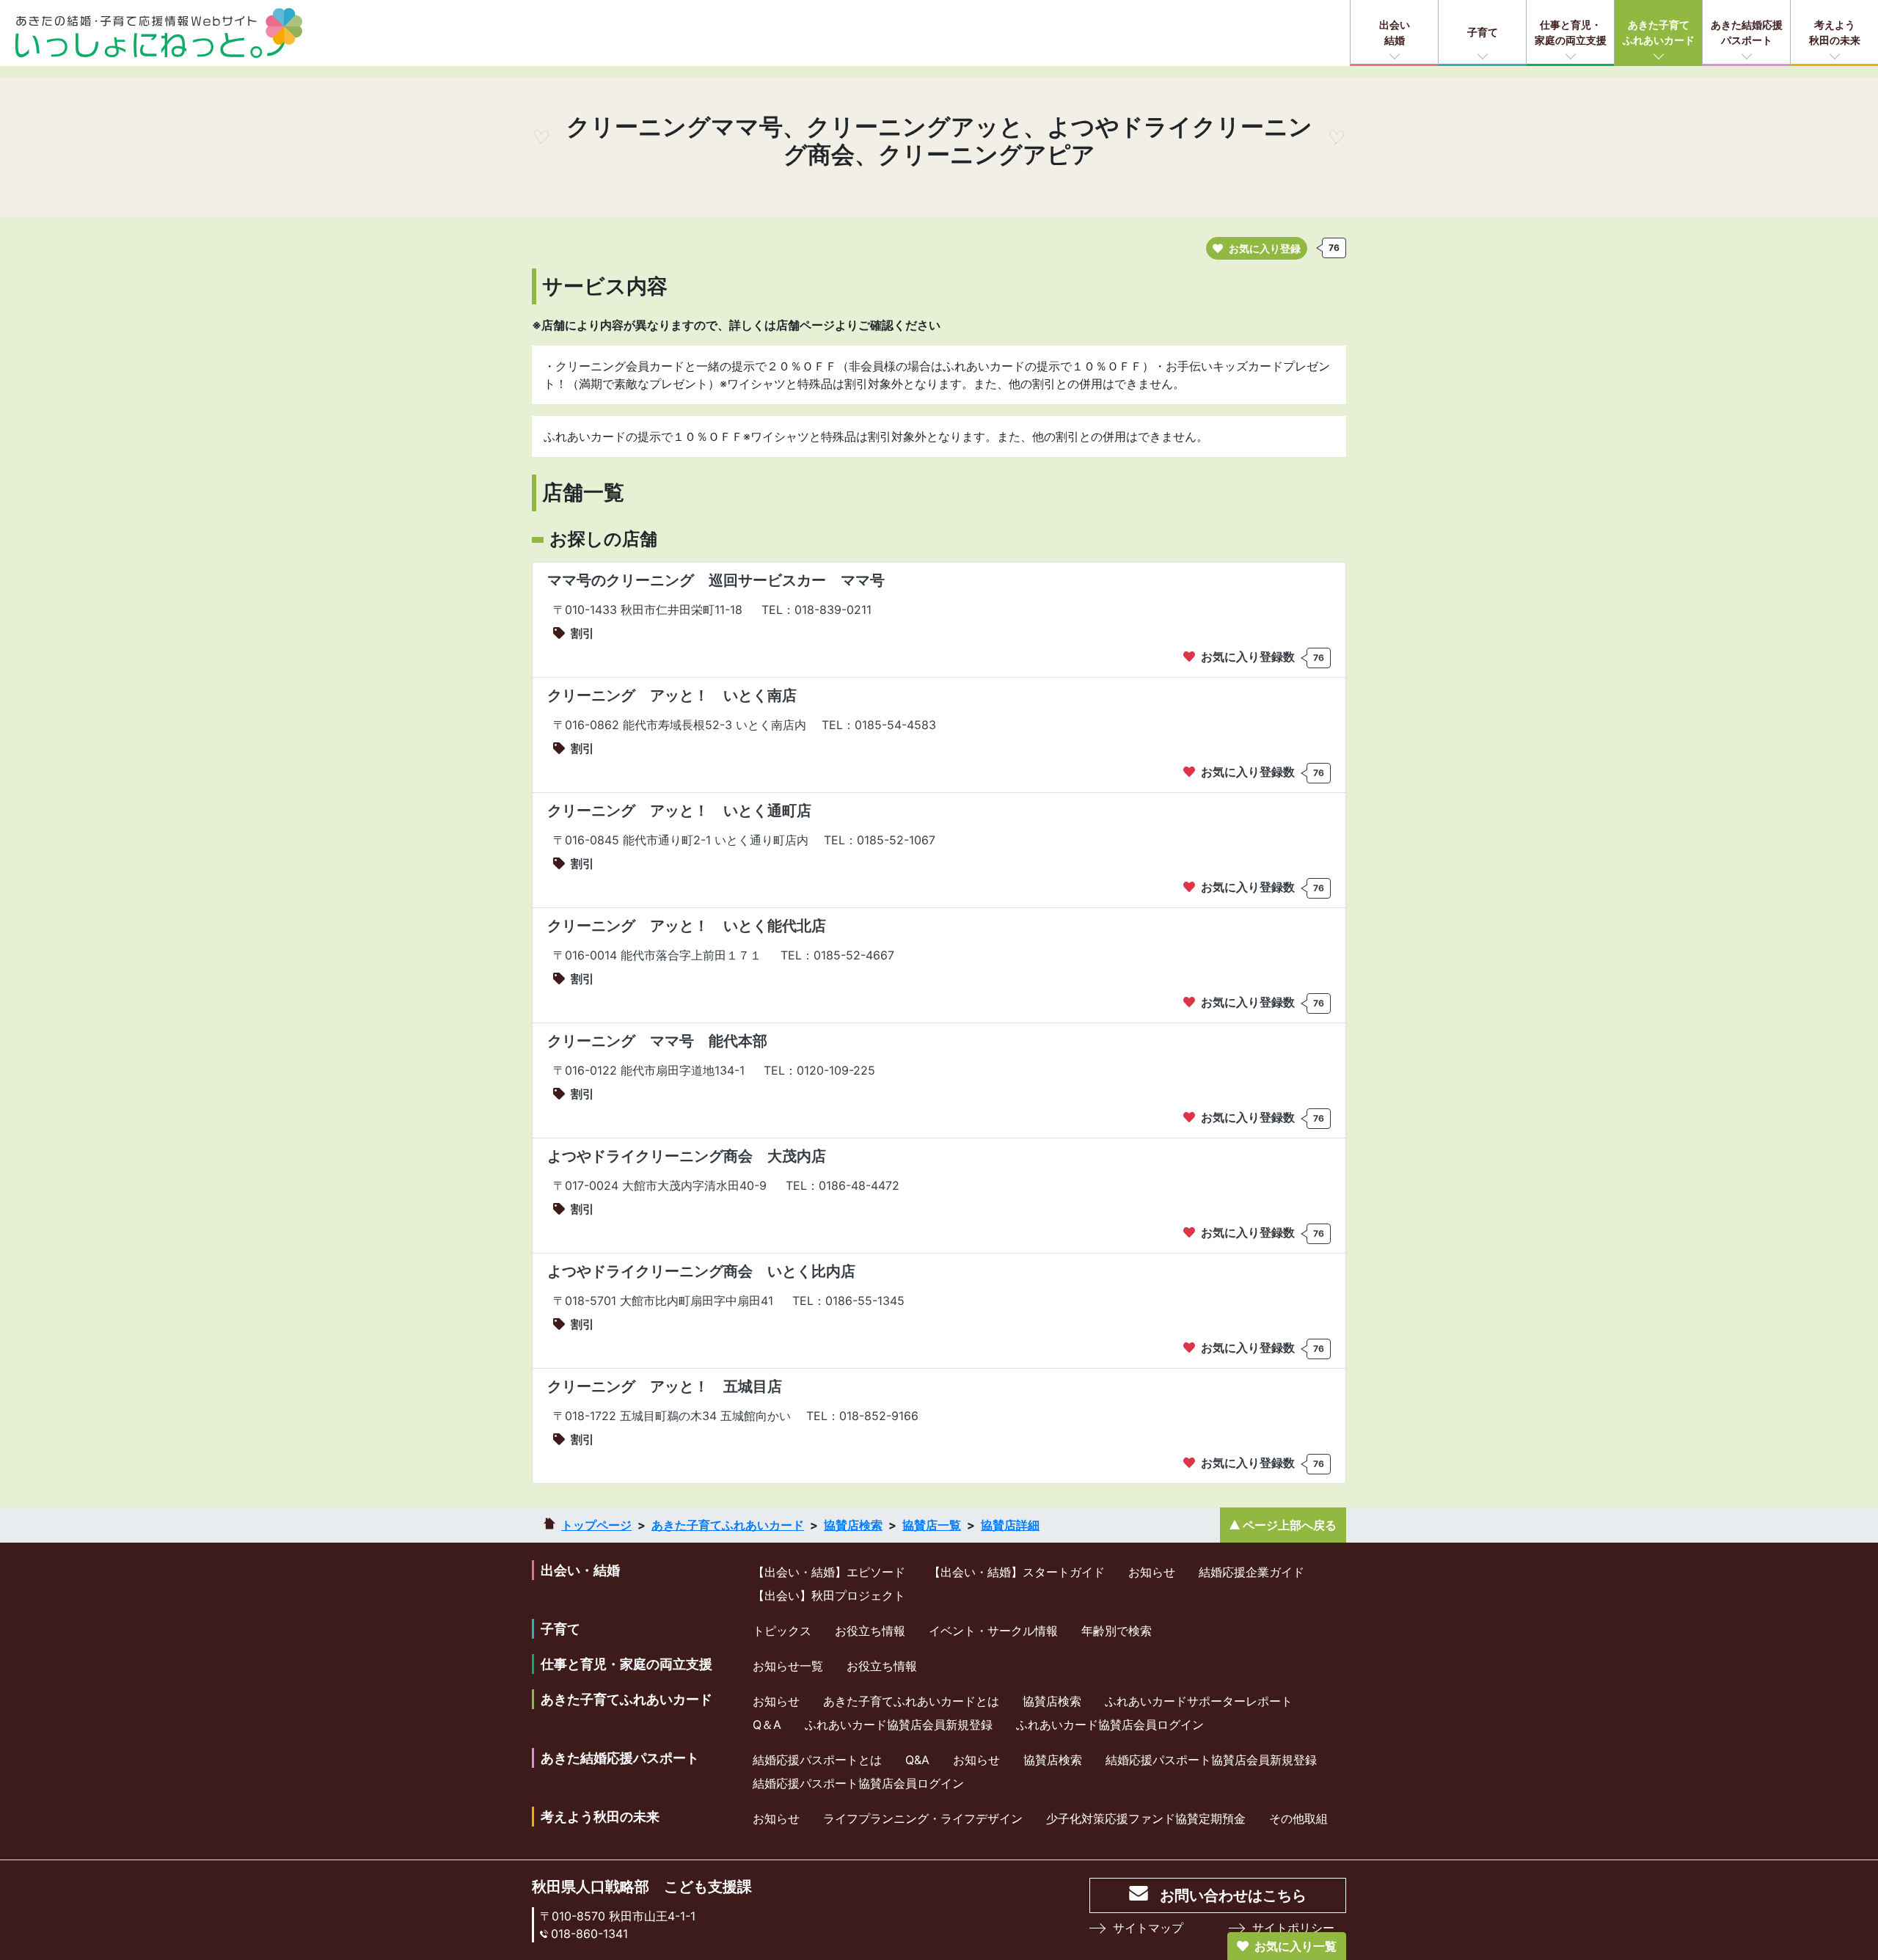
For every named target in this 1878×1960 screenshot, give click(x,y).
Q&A (917, 1760)
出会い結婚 (1395, 32)
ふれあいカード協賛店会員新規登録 (899, 1725)
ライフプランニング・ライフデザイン (923, 1818)
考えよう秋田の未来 (1835, 32)
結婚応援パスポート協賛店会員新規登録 (1211, 1760)
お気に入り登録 (1265, 248)
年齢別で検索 (1117, 1631)
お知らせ (1152, 1572)
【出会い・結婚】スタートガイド (1017, 1572)
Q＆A (767, 1725)
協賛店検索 (853, 1525)
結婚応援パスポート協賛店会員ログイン (858, 1783)
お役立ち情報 (870, 1631)
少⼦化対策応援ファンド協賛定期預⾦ (1146, 1818)
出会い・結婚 (580, 1570)
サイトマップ (1148, 1928)
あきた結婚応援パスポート (1747, 32)
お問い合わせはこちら (1233, 1895)
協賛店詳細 (1010, 1525)
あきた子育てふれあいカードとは (911, 1701)
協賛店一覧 (932, 1525)
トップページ (596, 1525)
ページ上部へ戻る (1290, 1525)
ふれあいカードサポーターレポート (1199, 1701)
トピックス (782, 1631)
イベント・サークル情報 (993, 1631)
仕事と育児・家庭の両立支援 (1571, 32)
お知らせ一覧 (788, 1666)
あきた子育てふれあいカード (1659, 32)
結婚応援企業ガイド (1252, 1572)
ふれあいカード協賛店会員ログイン (1110, 1725)
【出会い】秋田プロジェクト (829, 1595)
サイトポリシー (1293, 1928)
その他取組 (1298, 1818)
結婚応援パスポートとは (817, 1760)
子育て (1483, 32)
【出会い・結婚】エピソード (829, 1572)
